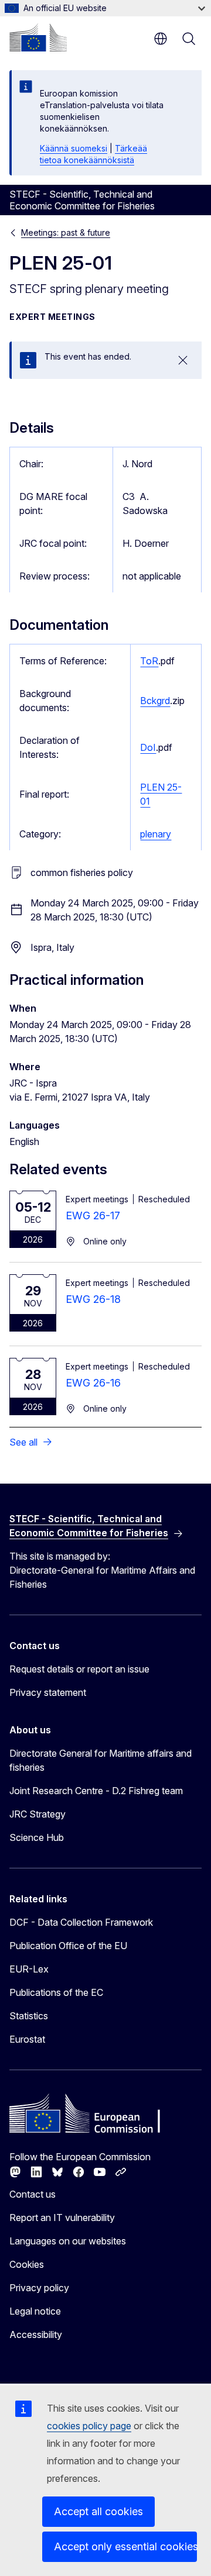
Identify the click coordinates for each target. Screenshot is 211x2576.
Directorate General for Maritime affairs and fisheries (101, 1760)
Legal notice (35, 2311)
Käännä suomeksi (74, 148)
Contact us (33, 2194)
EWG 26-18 (93, 1299)
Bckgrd (155, 701)
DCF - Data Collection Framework (81, 1922)
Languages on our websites (68, 2241)
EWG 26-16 (93, 1383)
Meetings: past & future (66, 232)
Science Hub (37, 1837)
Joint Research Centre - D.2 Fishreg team (96, 1791)
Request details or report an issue (79, 1669)
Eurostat (27, 2039)
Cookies (27, 2264)
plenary (156, 834)
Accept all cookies (98, 2511)
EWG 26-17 (93, 1215)
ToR (149, 661)
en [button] (161, 39)
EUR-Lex (29, 1969)
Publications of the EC (56, 1992)
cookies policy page (89, 2426)
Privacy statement (48, 1692)
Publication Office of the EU (68, 1946)
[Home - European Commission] (38, 37)
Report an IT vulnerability (62, 2218)
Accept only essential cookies (125, 2546)
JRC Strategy (38, 1814)
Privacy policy (39, 2288)
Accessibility (36, 2334)
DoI (148, 747)
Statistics (29, 2016)
